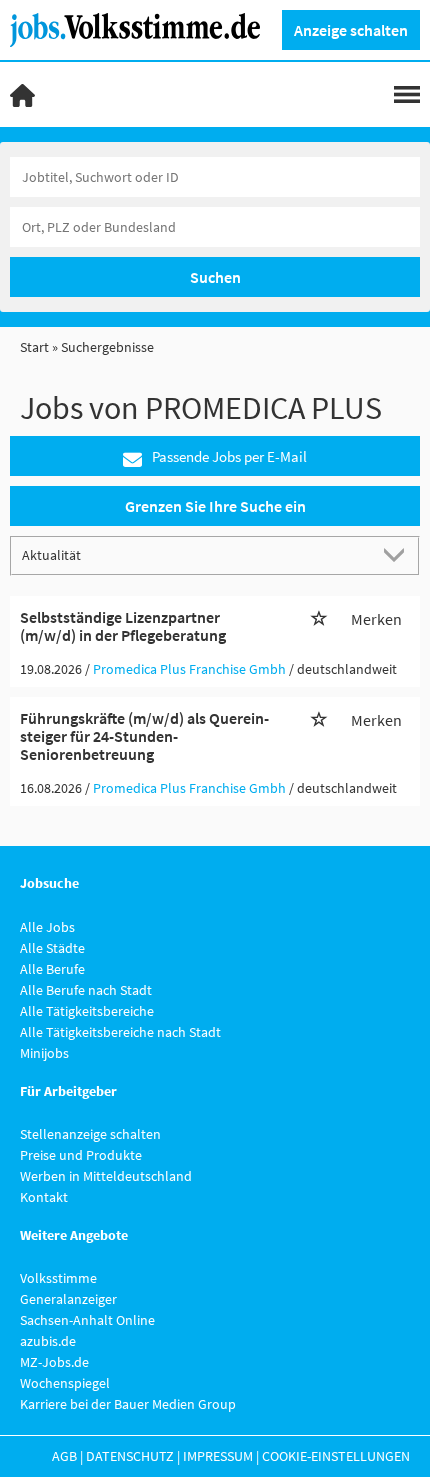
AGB (64, 1456)
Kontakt (44, 1197)
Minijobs (44, 1053)
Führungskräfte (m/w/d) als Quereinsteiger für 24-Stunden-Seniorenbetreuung (144, 735)
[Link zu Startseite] (142, 28)
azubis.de (48, 1341)
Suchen (215, 277)
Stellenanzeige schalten (90, 1134)
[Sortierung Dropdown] (398, 554)
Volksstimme (58, 1278)
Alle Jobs (47, 927)
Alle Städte (52, 948)
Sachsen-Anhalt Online (87, 1320)
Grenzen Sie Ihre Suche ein (215, 506)
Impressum (218, 1456)
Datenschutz (130, 1456)
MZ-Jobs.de (54, 1362)
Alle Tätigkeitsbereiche (87, 1011)
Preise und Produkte (81, 1155)
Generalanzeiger (68, 1299)
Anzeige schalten (351, 30)
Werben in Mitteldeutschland (106, 1176)
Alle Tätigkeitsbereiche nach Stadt (120, 1032)
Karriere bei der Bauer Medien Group (128, 1404)
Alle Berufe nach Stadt (86, 990)
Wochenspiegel (65, 1383)
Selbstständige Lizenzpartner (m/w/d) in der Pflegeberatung (123, 626)
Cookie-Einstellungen (336, 1456)
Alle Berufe (52, 969)
